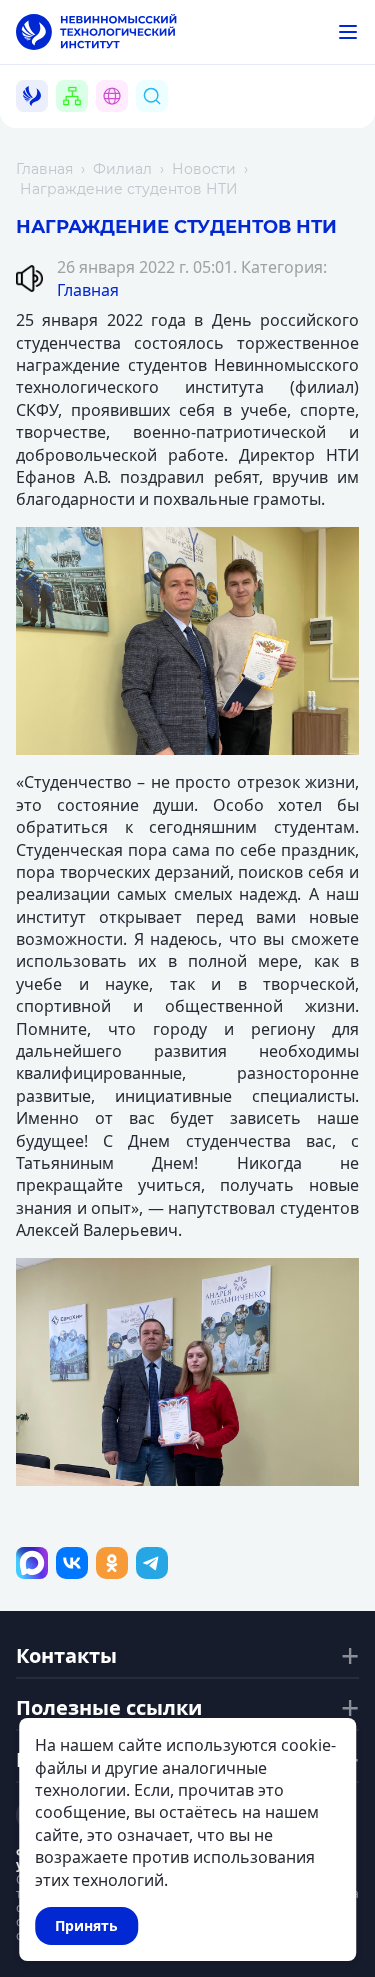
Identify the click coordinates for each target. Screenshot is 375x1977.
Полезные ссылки (109, 1708)
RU (123, 119)
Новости (204, 169)
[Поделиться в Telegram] (152, 1563)
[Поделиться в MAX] (32, 1563)
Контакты (66, 1656)
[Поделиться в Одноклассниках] (112, 1563)
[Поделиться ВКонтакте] (72, 1563)
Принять (86, 1925)
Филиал (122, 169)
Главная (44, 169)
